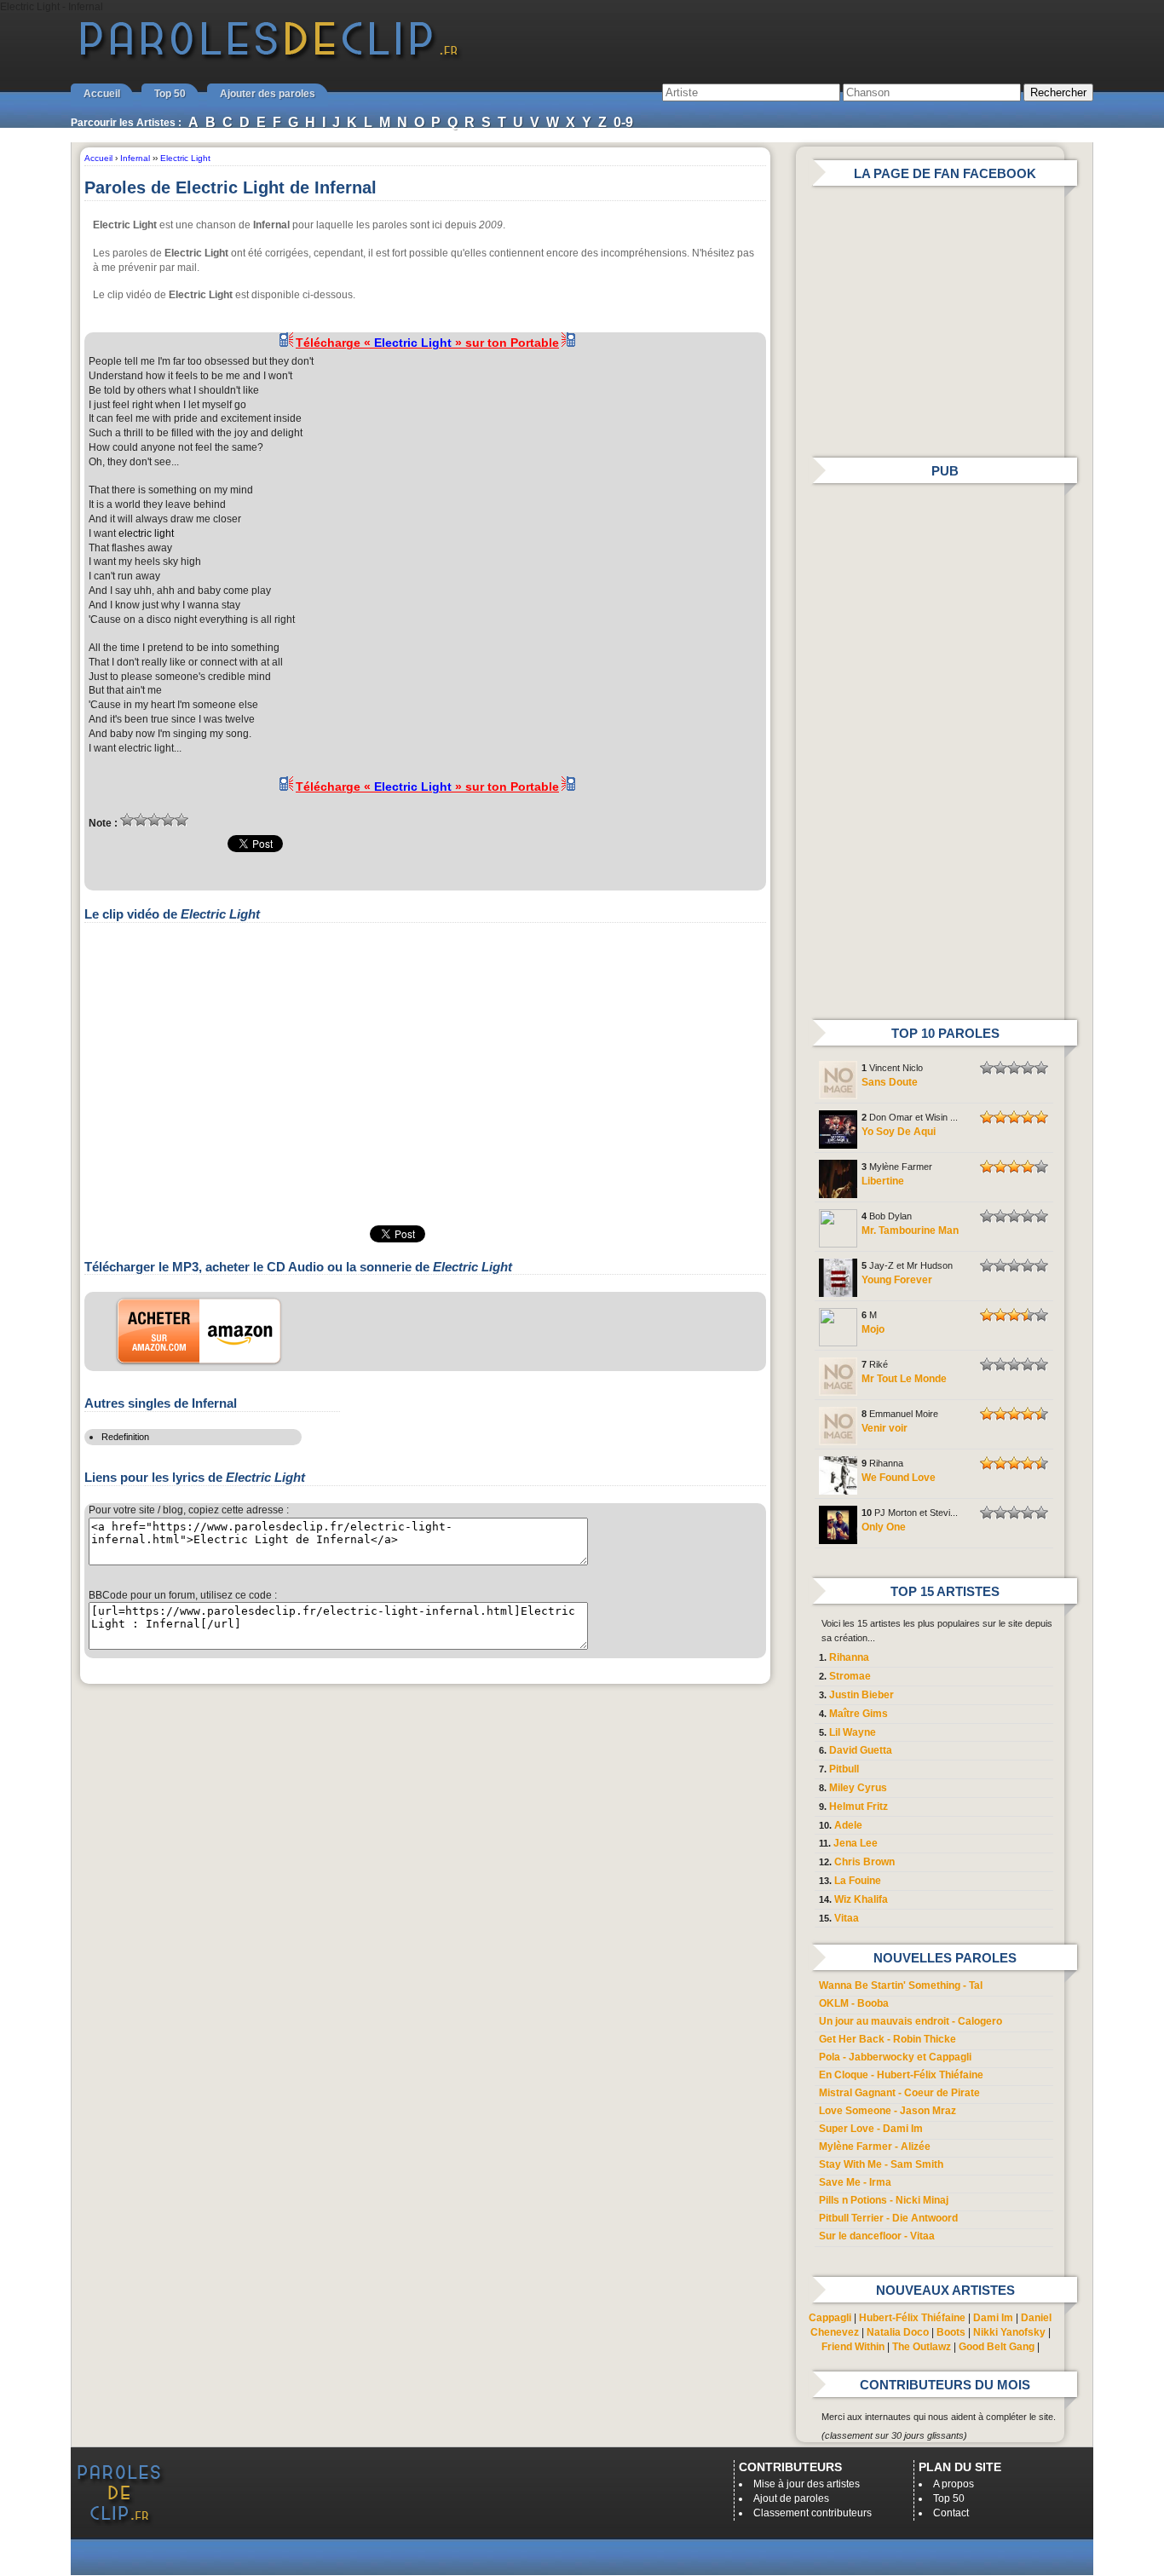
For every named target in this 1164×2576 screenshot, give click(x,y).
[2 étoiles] (141, 820)
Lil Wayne (853, 1732)
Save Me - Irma (855, 2182)
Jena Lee (856, 1843)
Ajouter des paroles (268, 94)
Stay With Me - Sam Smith (881, 2164)
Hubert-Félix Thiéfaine (912, 2318)
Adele (848, 1825)
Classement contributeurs (812, 2513)
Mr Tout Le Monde (904, 1379)
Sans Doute (890, 1082)
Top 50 (170, 94)
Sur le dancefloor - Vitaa (877, 2236)
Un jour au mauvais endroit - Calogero (910, 2021)
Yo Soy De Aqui (899, 1132)
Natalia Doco (898, 2332)
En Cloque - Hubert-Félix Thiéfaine (901, 2075)
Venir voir (885, 1428)
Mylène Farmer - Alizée (875, 2147)
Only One (884, 1527)
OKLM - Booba (854, 2003)
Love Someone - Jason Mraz (887, 2111)
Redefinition (125, 1437)
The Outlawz (922, 2347)
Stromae (850, 1676)
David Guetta (861, 1750)
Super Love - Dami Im (871, 2129)
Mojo (873, 1329)
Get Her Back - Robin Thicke (887, 2039)
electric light (146, 533)
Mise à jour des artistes (807, 2484)
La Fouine (858, 1881)
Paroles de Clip (269, 58)
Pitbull (844, 1769)
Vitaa (847, 1918)
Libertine (883, 1181)
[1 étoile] (127, 820)
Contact (951, 2513)
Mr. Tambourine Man (910, 1230)
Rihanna (849, 1657)
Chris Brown (864, 1862)
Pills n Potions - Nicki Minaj (884, 2200)
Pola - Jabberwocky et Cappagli (895, 2057)
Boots (951, 2332)
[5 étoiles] (182, 820)
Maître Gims (859, 1714)
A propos (954, 2484)
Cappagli (830, 2318)
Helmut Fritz (859, 1807)
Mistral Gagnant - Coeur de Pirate (899, 2093)
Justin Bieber (861, 1695)
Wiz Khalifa (861, 1899)
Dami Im (993, 2318)
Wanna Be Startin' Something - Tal (901, 1985)
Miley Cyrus (858, 1788)
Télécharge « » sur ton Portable (427, 343)
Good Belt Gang (997, 2347)
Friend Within (853, 2347)
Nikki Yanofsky (1009, 2332)
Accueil (102, 94)
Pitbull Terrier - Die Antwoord (888, 2218)
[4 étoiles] (168, 820)
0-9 (623, 122)
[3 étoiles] (154, 820)
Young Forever (897, 1280)
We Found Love (899, 1478)
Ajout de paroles (791, 2498)
